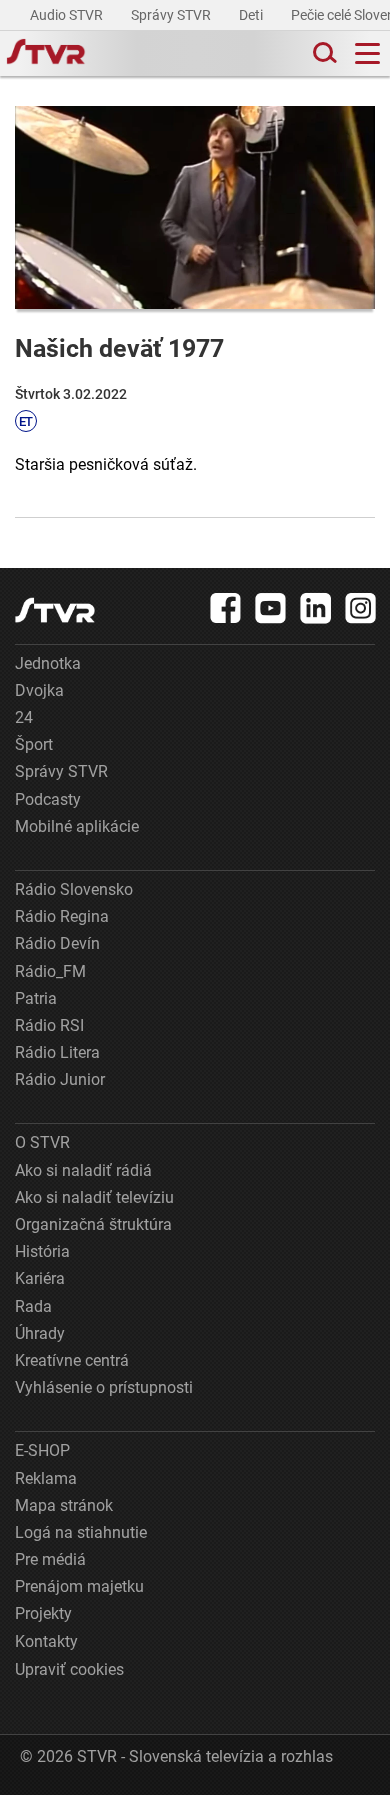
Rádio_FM (50, 971)
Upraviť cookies (69, 1669)
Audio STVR (68, 15)
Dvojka (39, 690)
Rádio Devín (57, 943)
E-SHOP (42, 1450)
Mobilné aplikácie (77, 826)
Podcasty (48, 799)
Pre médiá (50, 1559)
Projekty (43, 1613)
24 (24, 717)
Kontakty (46, 1641)
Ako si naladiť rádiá (83, 1170)
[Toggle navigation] (367, 53)
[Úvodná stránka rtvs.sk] (46, 54)
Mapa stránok (64, 1505)
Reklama (46, 1478)
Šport (34, 744)
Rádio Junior (60, 1079)
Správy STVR (172, 15)
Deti (252, 15)
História (42, 1251)
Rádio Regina (62, 916)
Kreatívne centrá (72, 1360)
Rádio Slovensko (74, 889)
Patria (36, 998)
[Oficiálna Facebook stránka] (226, 608)
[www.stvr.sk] (55, 610)
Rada (33, 1306)
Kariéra (40, 1278)
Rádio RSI (49, 1025)
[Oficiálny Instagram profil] (361, 608)
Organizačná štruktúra (93, 1224)
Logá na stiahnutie (81, 1532)
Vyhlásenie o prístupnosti (104, 1387)
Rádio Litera (57, 1052)
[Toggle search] (323, 53)
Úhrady (40, 1333)
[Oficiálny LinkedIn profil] (316, 608)
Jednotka (48, 663)
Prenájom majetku (79, 1586)
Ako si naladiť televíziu (94, 1197)
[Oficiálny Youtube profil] (271, 608)
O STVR (42, 1142)
